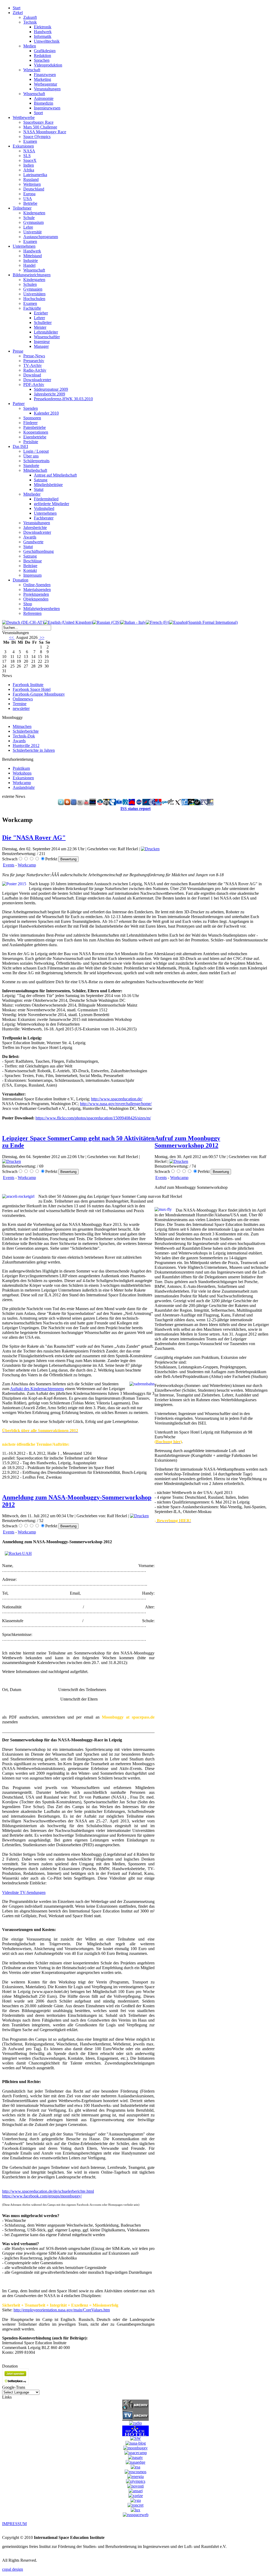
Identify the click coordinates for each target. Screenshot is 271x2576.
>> (42, 637)
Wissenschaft (34, 94)
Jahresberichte (35, 528)
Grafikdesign (45, 51)
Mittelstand (33, 256)
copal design (13, 2569)
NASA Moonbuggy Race (45, 132)
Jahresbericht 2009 (49, 394)
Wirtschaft (32, 70)
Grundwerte (33, 542)
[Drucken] (150, 849)
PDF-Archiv (34, 384)
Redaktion (42, 55)
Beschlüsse (33, 561)
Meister (40, 327)
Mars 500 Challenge (40, 127)
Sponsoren (32, 418)
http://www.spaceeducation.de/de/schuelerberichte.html (48, 2191)
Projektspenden (36, 594)
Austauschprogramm (41, 237)
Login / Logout (36, 451)
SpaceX (30, 160)
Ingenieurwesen (47, 108)
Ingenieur (42, 342)
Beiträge (30, 566)
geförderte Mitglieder (51, 504)
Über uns (31, 456)
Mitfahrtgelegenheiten (42, 609)
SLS (27, 156)
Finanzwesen (45, 75)
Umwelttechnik (47, 41)
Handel (29, 265)
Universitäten (34, 294)
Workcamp (27, 865)
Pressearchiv (34, 361)
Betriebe (30, 203)
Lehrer (39, 318)
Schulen (30, 284)
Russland (31, 179)
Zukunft (30, 17)
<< (12, 637)
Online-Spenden (37, 585)
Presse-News (34, 356)
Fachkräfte (32, 308)
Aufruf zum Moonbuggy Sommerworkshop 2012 (187, 1142)
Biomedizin (44, 103)
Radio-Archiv (35, 370)
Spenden (31, 408)
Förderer (30, 423)
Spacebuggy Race (38, 122)
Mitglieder (32, 494)
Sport (38, 113)
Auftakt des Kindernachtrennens (37, 1389)
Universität (32, 232)
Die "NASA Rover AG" (34, 838)
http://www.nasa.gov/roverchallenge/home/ (116, 1104)
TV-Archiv (33, 365)
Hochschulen (34, 299)
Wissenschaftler (47, 337)
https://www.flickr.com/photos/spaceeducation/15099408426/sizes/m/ (93, 1118)
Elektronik (43, 27)
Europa (29, 194)
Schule (29, 218)
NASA (29, 151)
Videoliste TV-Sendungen (24, 1892)
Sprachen (42, 60)
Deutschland (34, 189)
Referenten (32, 613)
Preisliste (31, 442)
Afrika (29, 170)
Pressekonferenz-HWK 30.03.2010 (63, 399)
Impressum (32, 575)
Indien (29, 165)
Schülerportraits (36, 461)
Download (32, 375)
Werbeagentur (46, 84)
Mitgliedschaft (35, 470)
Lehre (28, 227)
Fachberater (44, 518)
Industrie (31, 261)
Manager (41, 346)
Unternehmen (45, 513)
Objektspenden (36, 599)
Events (9, 865)
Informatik (43, 36)
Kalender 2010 (46, 413)
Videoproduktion (48, 65)
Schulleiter (43, 322)
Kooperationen (36, 432)
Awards (30, 537)
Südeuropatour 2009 (51, 389)
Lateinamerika (35, 175)
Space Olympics (37, 137)
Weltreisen (32, 184)
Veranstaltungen (47, 89)
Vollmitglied (44, 508)
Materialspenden (37, 590)
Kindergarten (34, 213)
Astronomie (44, 98)
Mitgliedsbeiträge (48, 485)
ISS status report (135, 809)
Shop (28, 604)
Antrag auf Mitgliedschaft (55, 475)
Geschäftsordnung (39, 551)
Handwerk (43, 32)
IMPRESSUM (14, 2524)
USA (28, 199)
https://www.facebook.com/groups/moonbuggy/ (42, 2196)
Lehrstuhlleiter (46, 332)
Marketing (42, 79)
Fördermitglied (46, 499)
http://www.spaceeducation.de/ (117, 1099)
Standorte (31, 466)
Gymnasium (33, 222)
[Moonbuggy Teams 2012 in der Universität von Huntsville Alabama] (18, 1553)
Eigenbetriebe (35, 437)
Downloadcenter (37, 380)
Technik (30, 22)
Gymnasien (33, 289)
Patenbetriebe (35, 427)
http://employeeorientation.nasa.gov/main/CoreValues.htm (62, 2310)
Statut (39, 489)
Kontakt (30, 570)
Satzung (41, 480)
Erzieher (41, 313)
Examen (30, 141)
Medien (30, 46)
